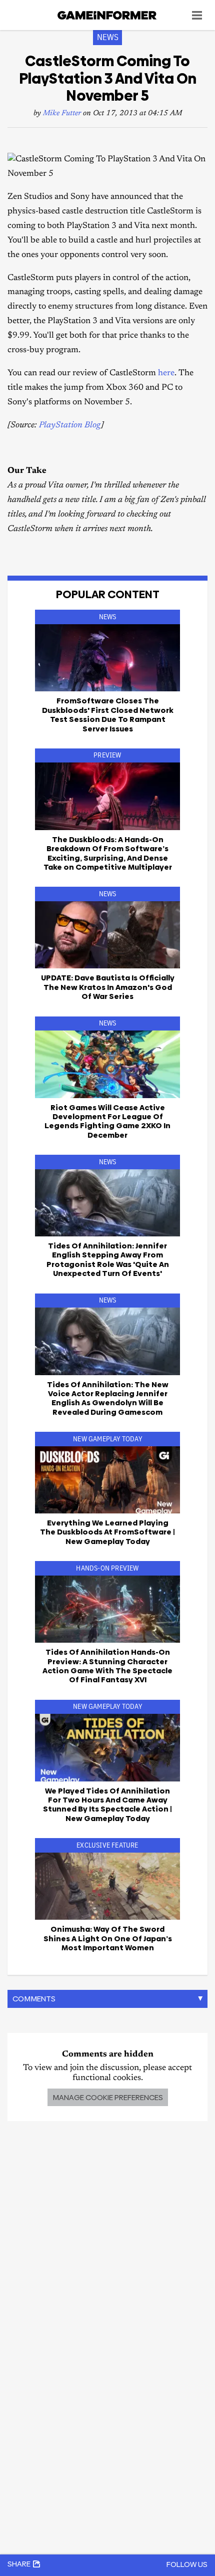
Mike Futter (62, 113)
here (166, 373)
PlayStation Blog (70, 426)
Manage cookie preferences (108, 2097)
